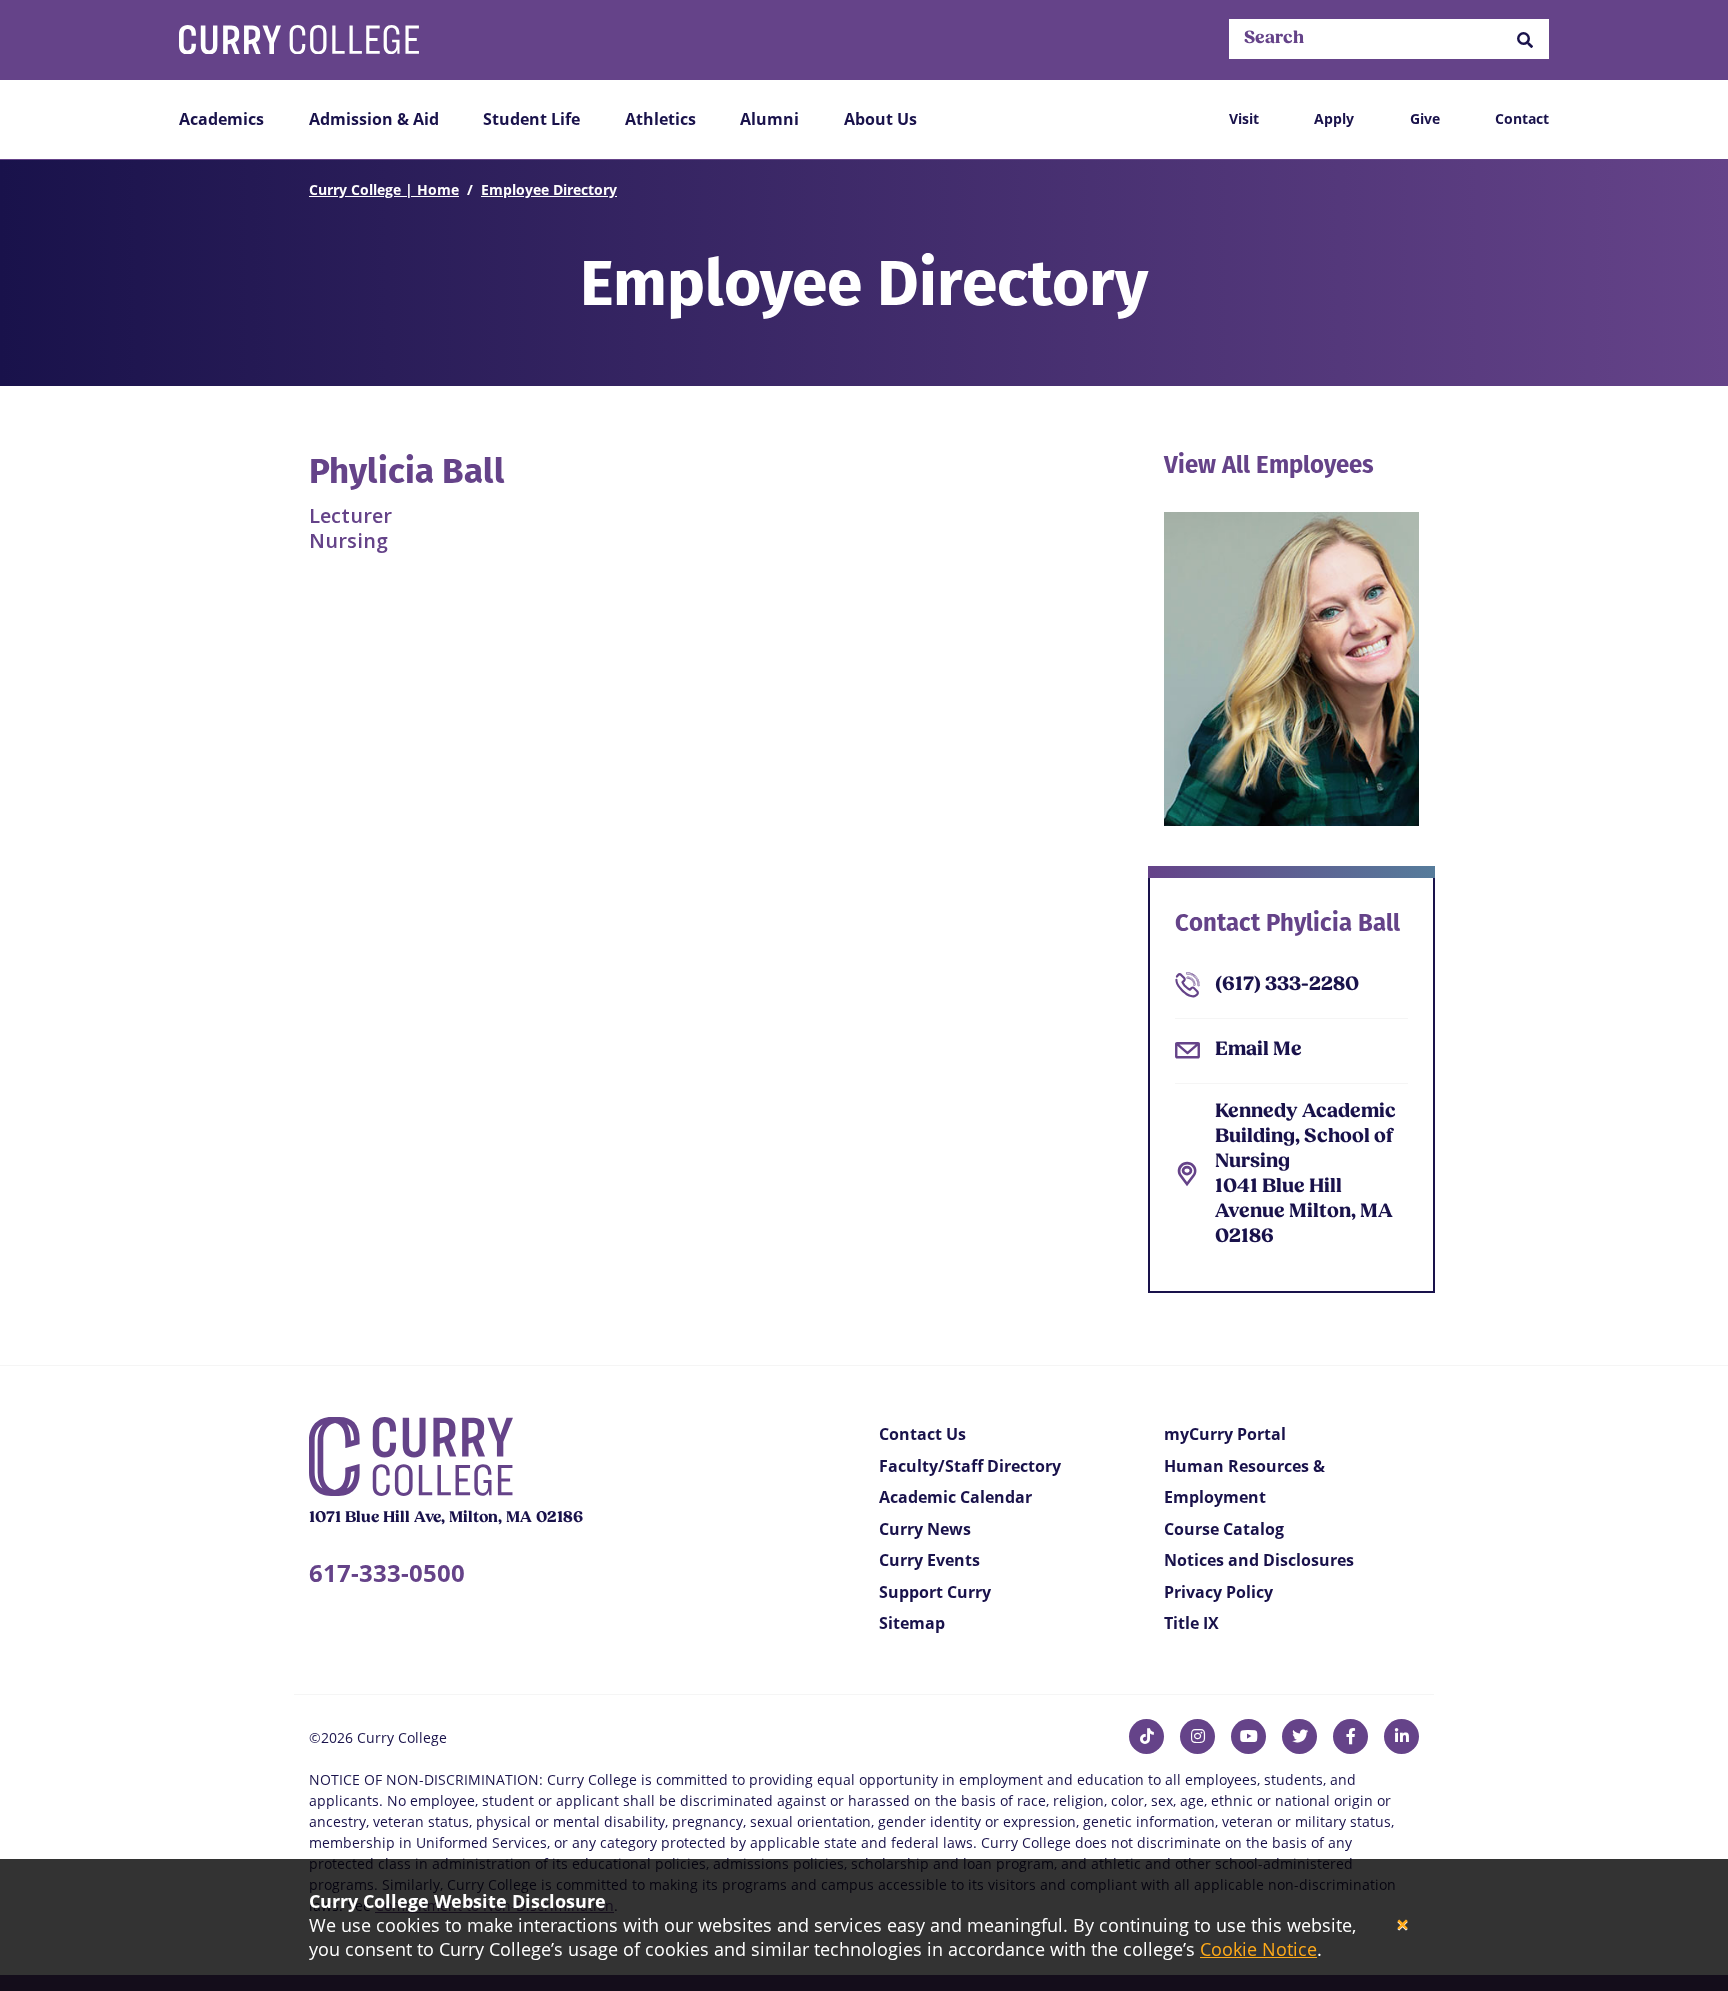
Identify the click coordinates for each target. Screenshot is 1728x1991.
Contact (1522, 118)
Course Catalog (1224, 1529)
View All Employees (1269, 465)
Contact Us (922, 1434)
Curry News (925, 1529)
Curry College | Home (384, 189)
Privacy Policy (1218, 1592)
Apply (1334, 118)
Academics (221, 119)
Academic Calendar (955, 1497)
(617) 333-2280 (1287, 985)
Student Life (531, 119)
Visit (1244, 118)
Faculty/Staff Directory (970, 1466)
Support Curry (935, 1592)
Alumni (769, 119)
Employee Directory (549, 189)
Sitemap (912, 1623)
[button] (1525, 39)
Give (1425, 118)
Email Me (1258, 1050)
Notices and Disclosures (1259, 1560)
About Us (880, 119)
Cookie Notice (1258, 1949)
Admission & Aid (374, 119)
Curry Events (929, 1560)
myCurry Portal (1225, 1434)
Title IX (1191, 1623)
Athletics (660, 119)
